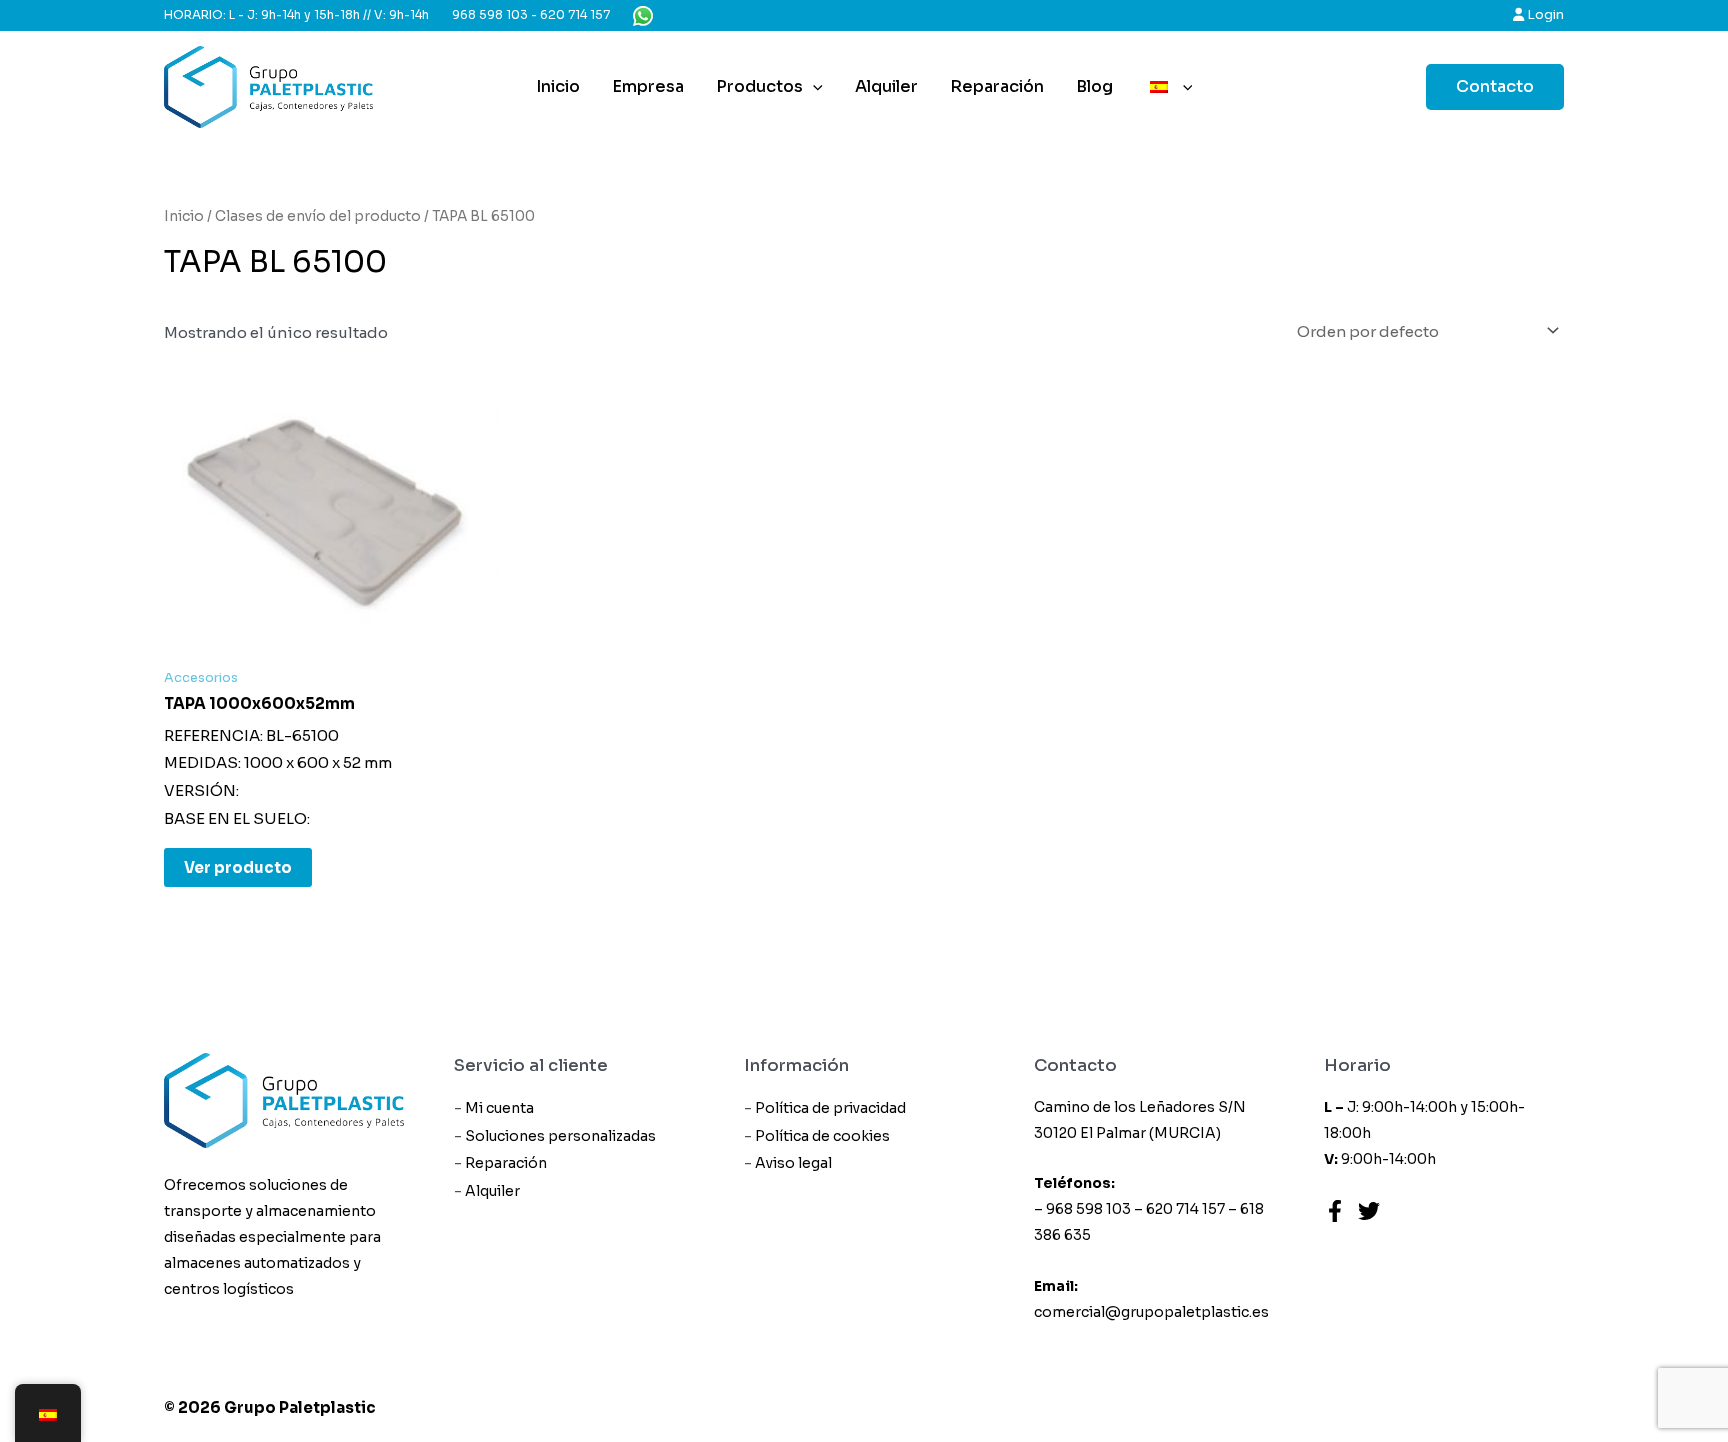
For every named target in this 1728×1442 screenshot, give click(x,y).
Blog (1094, 86)
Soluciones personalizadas (560, 1136)
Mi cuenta (499, 1108)
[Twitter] (1369, 1211)
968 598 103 (490, 14)
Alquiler (886, 86)
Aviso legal (793, 1163)
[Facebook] (1335, 1211)
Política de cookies (822, 1136)
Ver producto (238, 867)
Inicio (558, 86)
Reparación (997, 86)
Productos (759, 86)
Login (1544, 14)
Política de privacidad (830, 1108)
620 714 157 (575, 14)
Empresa (648, 86)
